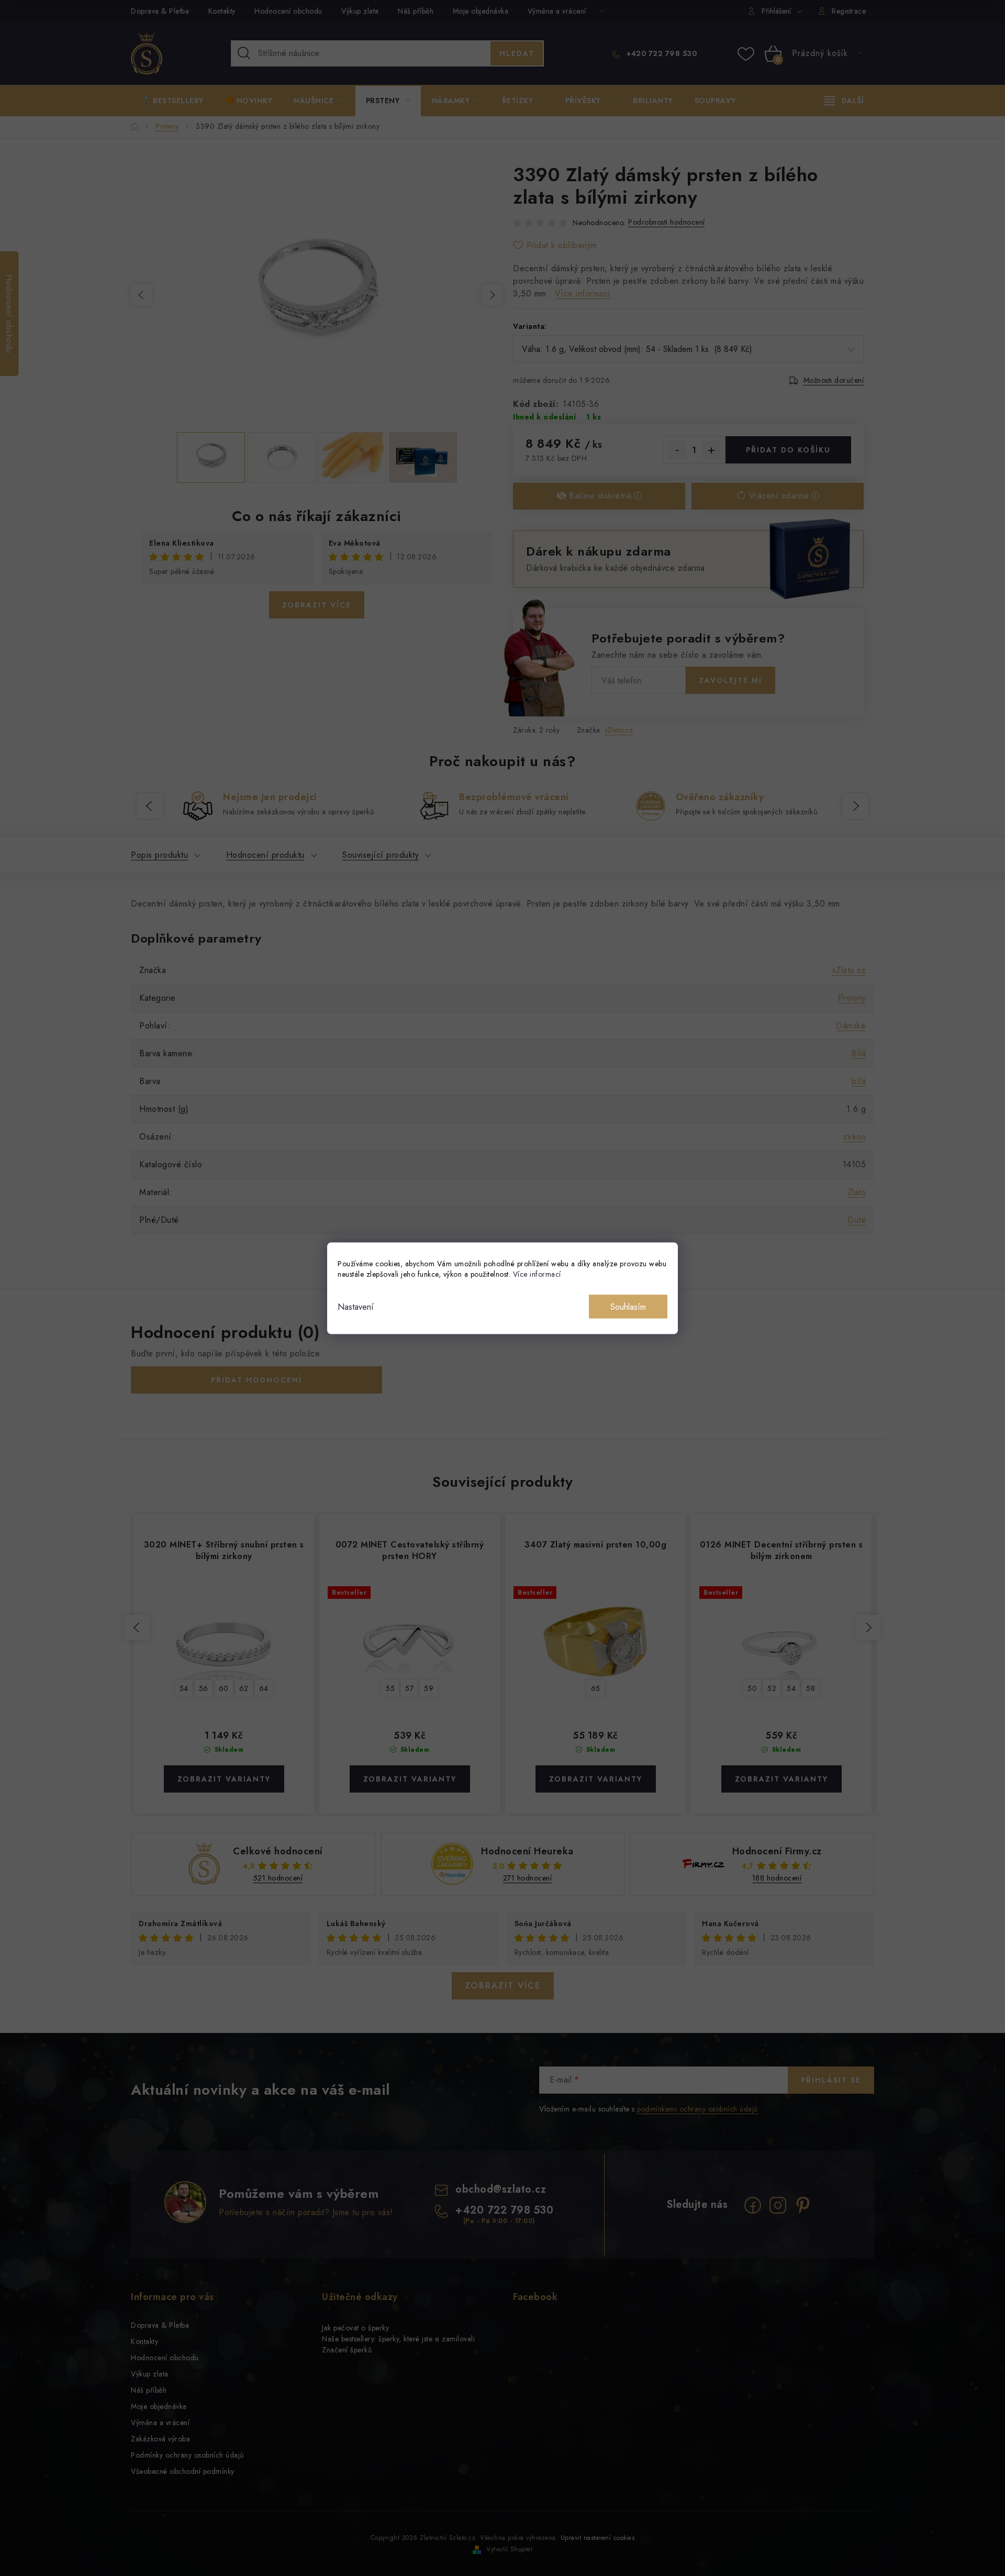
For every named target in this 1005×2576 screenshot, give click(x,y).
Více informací (537, 1274)
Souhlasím (628, 1306)
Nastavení (356, 1306)
